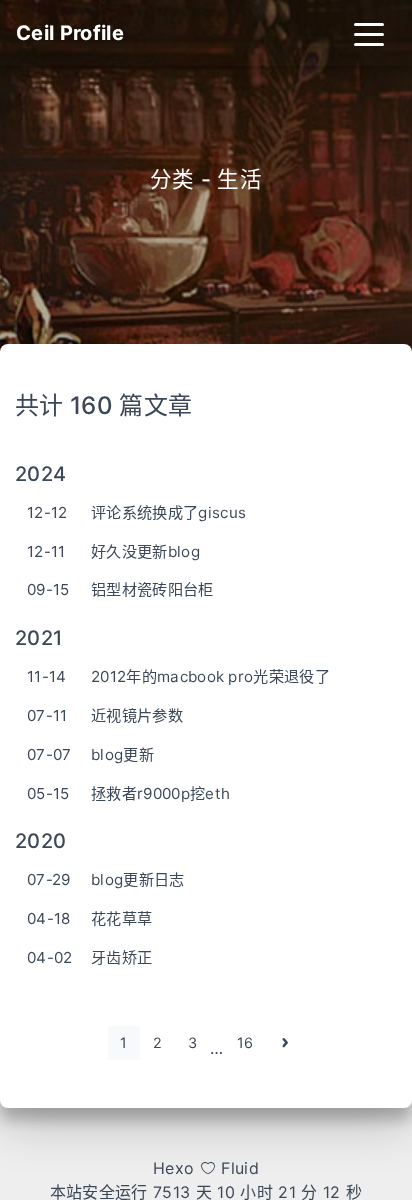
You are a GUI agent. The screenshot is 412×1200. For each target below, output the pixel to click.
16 (245, 1042)
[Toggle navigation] (369, 33)
